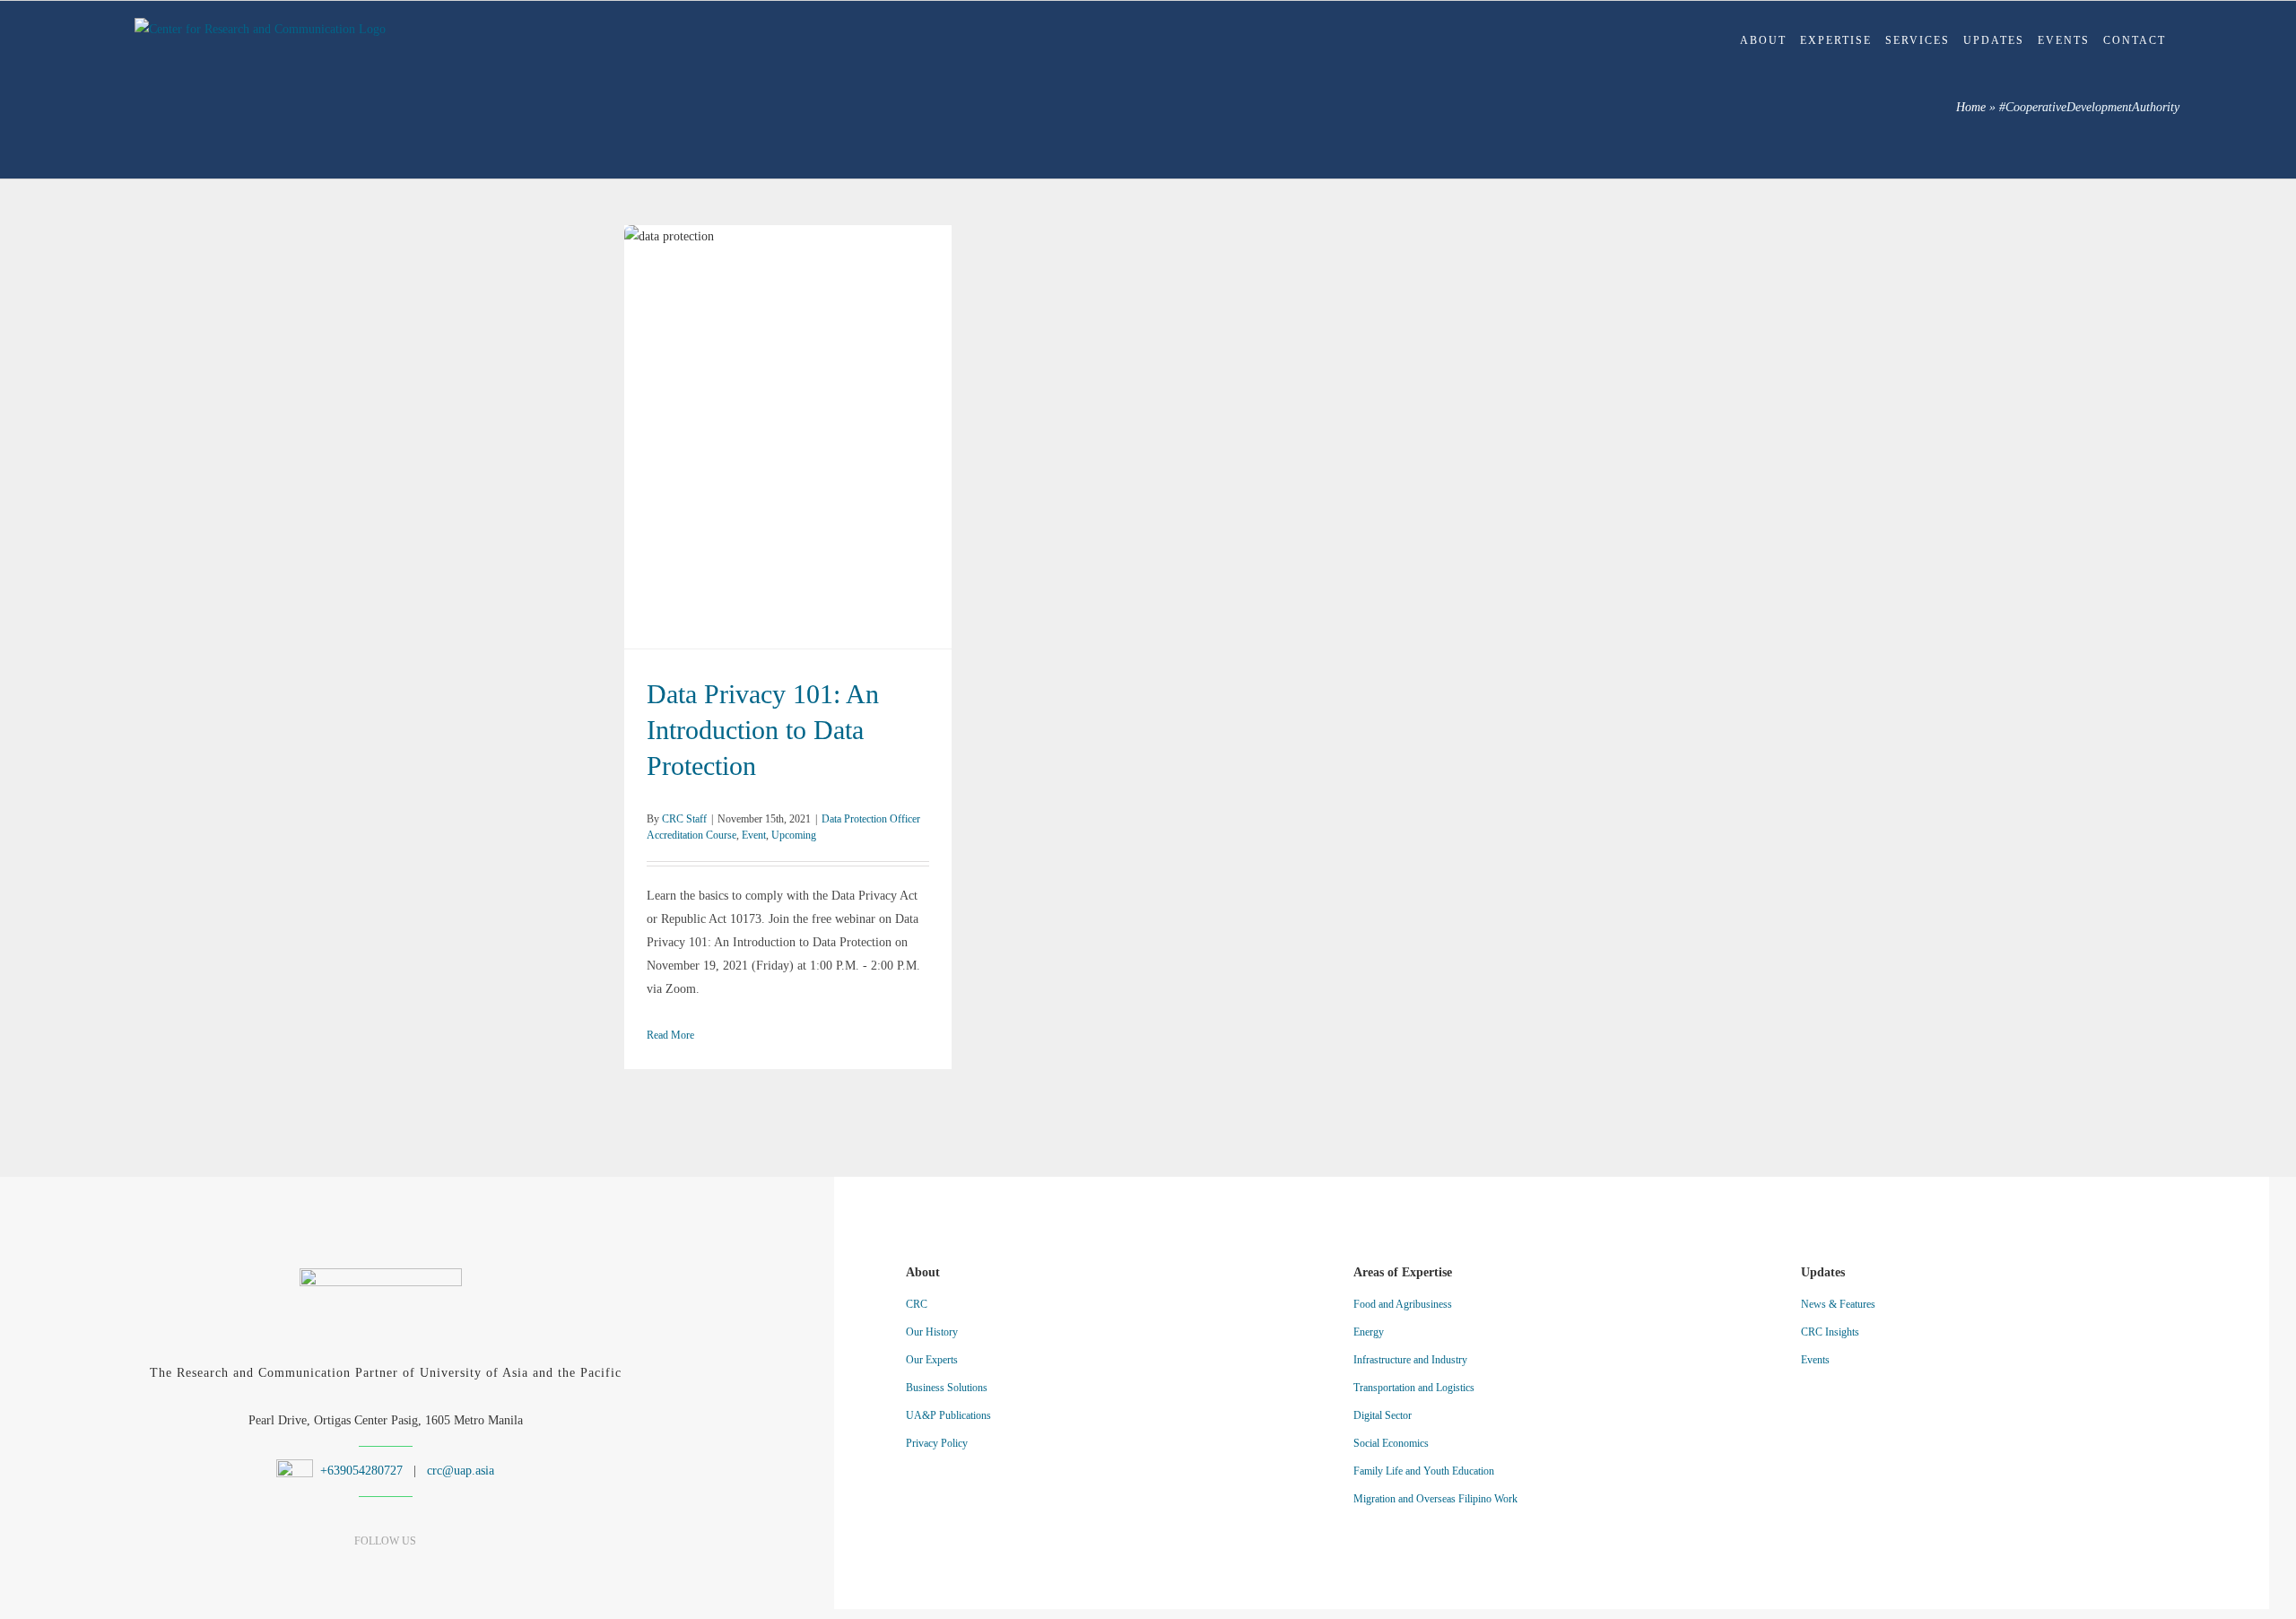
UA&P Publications (948, 1415)
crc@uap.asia (461, 1471)
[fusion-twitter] (417, 1566)
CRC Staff (684, 819)
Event (754, 835)
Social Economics (1391, 1443)
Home (1971, 107)
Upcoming (794, 835)
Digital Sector (1383, 1415)
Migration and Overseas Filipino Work (1435, 1499)
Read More (670, 1035)
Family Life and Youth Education (1424, 1471)
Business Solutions (947, 1388)
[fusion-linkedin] (354, 1566)
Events (1815, 1360)
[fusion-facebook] (322, 1566)
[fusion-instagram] (385, 1566)
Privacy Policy (937, 1443)
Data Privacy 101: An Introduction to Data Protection (788, 437)
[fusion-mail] (448, 1566)
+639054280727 (360, 1471)
